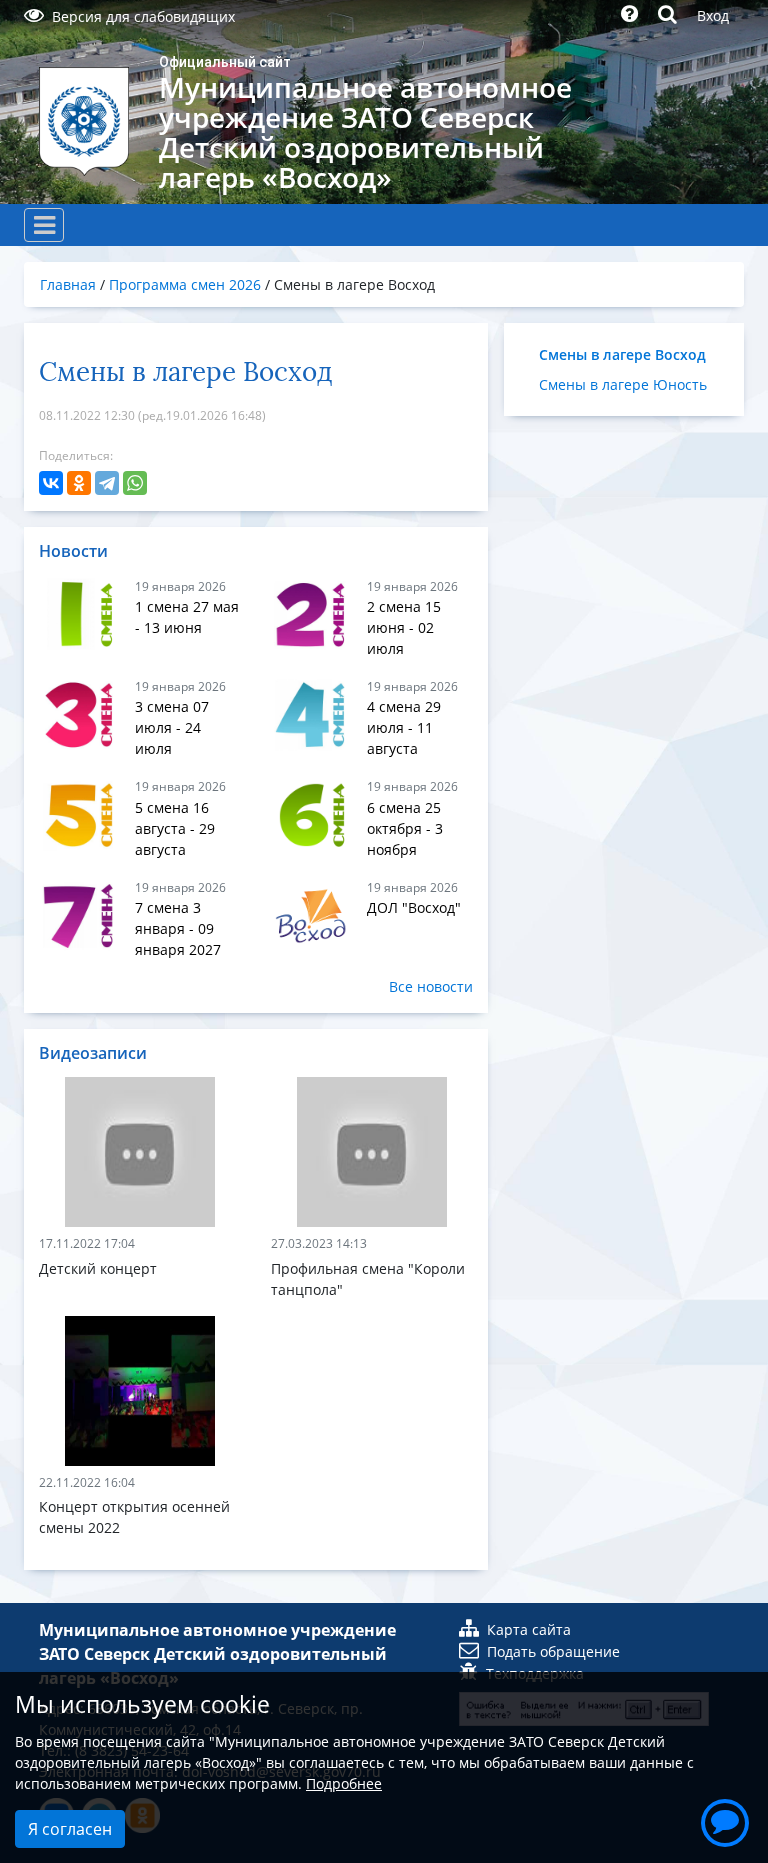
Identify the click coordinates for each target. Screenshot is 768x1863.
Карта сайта (529, 1629)
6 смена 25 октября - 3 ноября (405, 828)
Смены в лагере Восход (622, 354)
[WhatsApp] (135, 483)
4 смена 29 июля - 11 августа (404, 727)
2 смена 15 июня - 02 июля (404, 627)
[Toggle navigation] (44, 225)
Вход (713, 15)
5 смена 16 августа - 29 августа (175, 828)
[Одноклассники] (79, 483)
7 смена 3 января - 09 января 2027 (178, 928)
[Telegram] (107, 483)
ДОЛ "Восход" (414, 907)
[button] (725, 1820)
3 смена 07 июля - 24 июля (172, 727)
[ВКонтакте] (51, 483)
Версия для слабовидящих (143, 16)
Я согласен (70, 1829)
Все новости (431, 986)
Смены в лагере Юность (623, 384)
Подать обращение (553, 1651)
